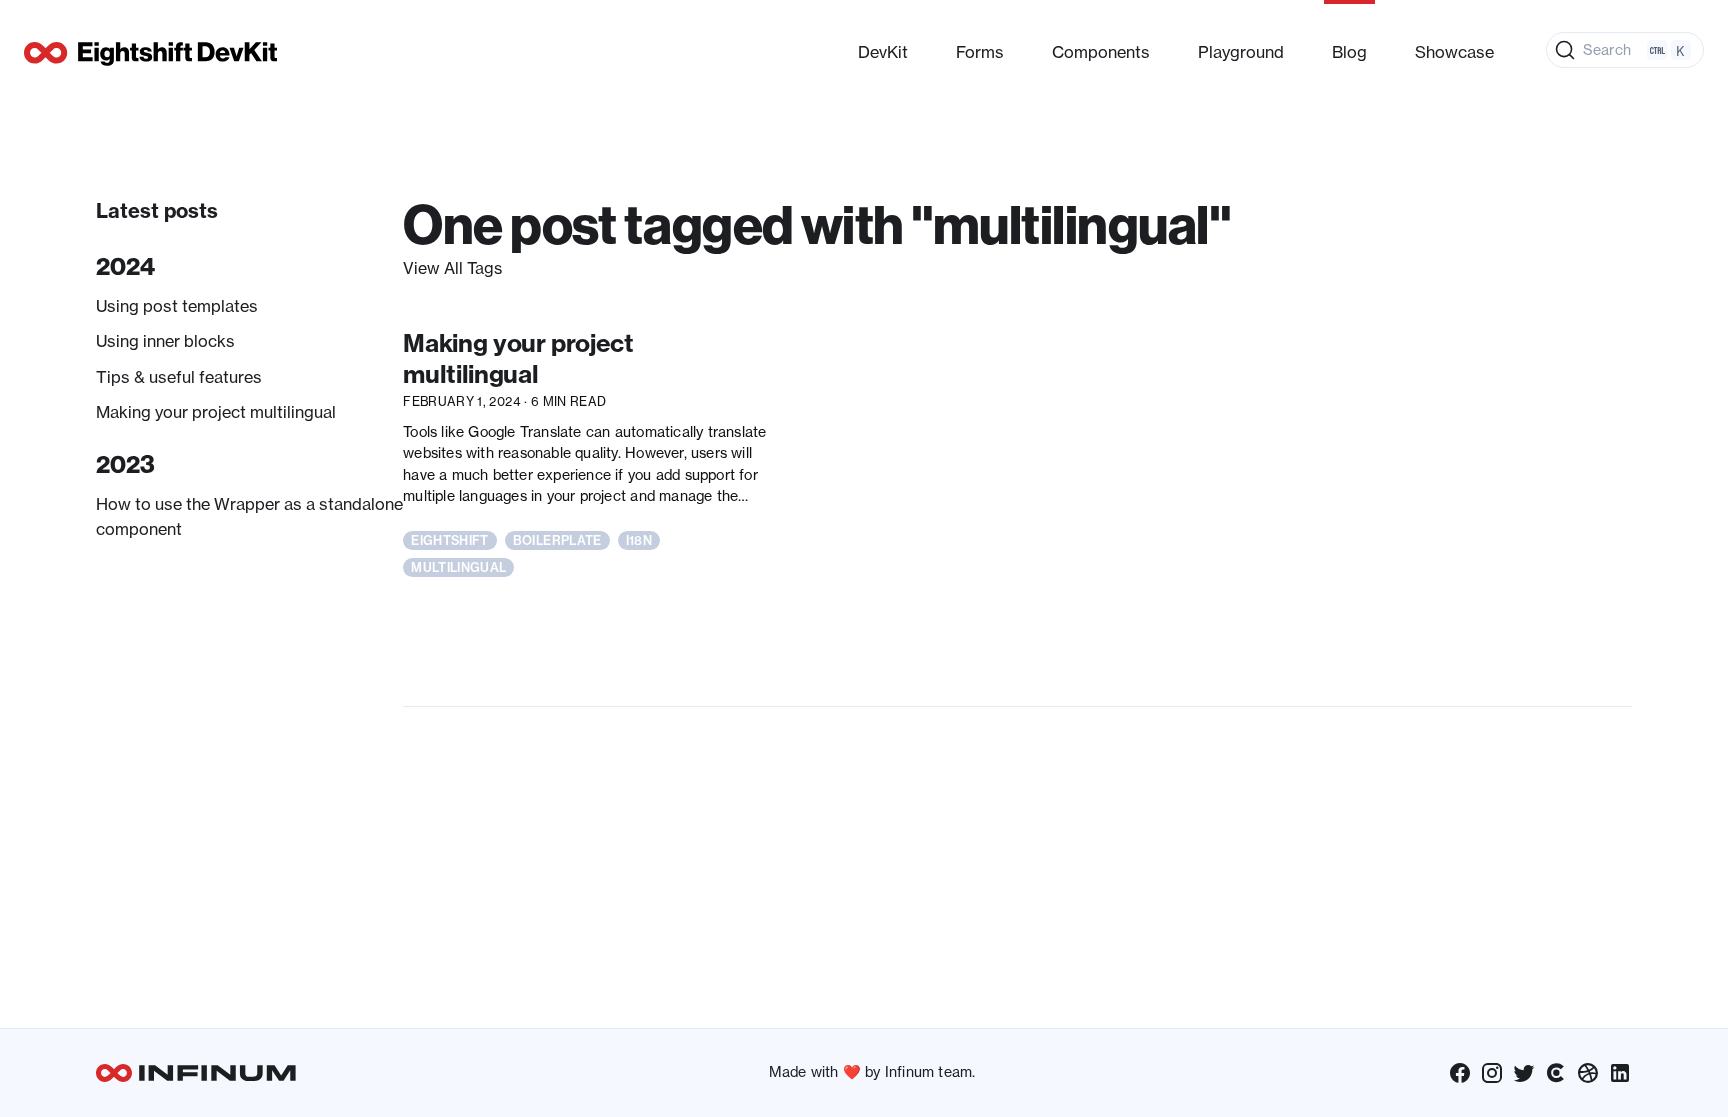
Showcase (1454, 52)
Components (1101, 52)
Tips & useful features (179, 377)
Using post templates (177, 306)
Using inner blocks (165, 341)
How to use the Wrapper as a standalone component (249, 516)
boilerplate (557, 540)
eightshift (450, 540)
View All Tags (452, 268)
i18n (639, 540)
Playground (1241, 52)
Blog (1349, 52)
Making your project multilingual (216, 412)
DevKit (883, 52)
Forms (980, 52)
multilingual (458, 567)
